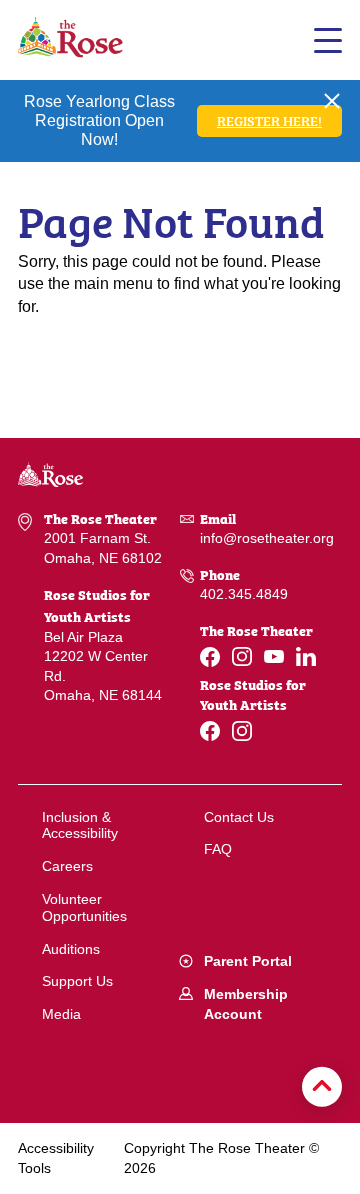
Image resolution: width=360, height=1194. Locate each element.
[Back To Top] (322, 1087)
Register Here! (269, 119)
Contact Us (239, 817)
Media (61, 1014)
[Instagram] (242, 657)
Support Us (77, 981)
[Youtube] (274, 657)
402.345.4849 (244, 594)
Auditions (71, 949)
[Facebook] (210, 657)
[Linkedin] (306, 656)
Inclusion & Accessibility (80, 825)
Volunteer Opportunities (84, 907)
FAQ (218, 849)
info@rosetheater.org (267, 538)
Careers (67, 866)
